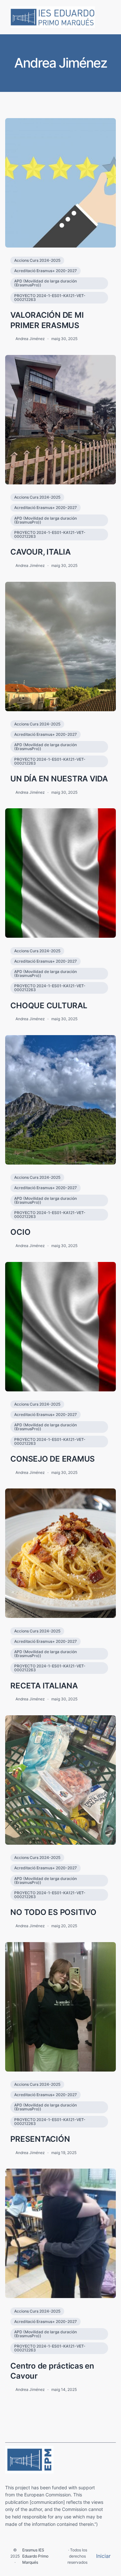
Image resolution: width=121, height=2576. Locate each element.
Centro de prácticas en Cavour (52, 2371)
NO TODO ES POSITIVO (53, 1912)
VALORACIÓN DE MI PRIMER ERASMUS (47, 320)
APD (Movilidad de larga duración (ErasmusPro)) (45, 283)
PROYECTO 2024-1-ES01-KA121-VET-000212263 (50, 298)
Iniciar (103, 2556)
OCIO (20, 1232)
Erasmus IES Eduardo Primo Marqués (35, 2556)
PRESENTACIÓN (40, 2139)
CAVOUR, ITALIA (40, 552)
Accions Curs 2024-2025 (37, 260)
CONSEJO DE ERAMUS (53, 1459)
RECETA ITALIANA (44, 1686)
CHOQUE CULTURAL (49, 1005)
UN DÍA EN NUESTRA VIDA (59, 779)
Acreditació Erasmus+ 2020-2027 (45, 271)
